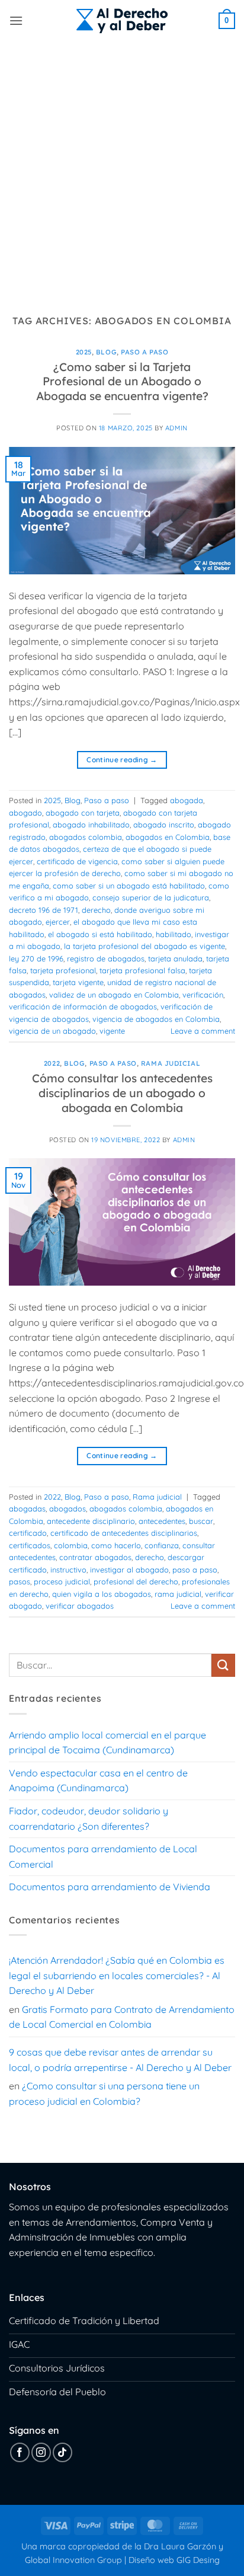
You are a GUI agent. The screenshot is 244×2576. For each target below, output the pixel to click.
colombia (71, 1545)
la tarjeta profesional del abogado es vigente (145, 946)
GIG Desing (198, 2560)
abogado (25, 813)
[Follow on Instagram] (41, 2452)
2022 (52, 1063)
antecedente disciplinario (91, 1521)
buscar (201, 1521)
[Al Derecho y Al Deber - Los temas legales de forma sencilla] (122, 21)
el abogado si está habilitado (100, 934)
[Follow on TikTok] (62, 2452)
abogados (68, 1508)
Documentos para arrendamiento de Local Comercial (103, 1856)
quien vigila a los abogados (102, 1594)
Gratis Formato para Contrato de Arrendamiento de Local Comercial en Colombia (122, 2017)
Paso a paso (145, 352)
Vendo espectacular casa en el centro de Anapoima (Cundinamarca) (98, 1781)
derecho (96, 910)
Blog (106, 352)
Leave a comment (203, 1031)
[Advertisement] (122, 170)
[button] (16, 20)
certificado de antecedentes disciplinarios (124, 1533)
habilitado (174, 934)
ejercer (58, 922)
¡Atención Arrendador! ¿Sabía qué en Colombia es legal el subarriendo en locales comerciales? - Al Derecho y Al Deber (117, 1975)
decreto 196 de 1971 (44, 910)
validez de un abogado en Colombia (114, 995)
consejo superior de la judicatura (151, 897)
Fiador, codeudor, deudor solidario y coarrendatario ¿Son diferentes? (89, 1818)
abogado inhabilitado (91, 824)
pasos (20, 1581)
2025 (84, 352)
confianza (162, 1545)
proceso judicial (62, 1581)
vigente (112, 1031)
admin (176, 428)
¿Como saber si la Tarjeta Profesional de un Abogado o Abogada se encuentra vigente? (122, 382)
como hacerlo (116, 1545)
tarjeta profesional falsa (142, 970)
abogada (187, 800)
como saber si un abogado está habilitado (129, 886)
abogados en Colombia (168, 837)
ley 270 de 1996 (36, 958)
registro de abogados (106, 958)
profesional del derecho (136, 1581)
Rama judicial (171, 1063)
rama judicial (178, 1594)
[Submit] (223, 1665)
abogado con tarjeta (83, 813)
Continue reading (122, 760)
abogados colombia (86, 837)
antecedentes (162, 1521)
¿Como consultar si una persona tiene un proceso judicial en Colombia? (104, 2094)
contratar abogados (95, 1557)
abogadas (27, 1508)
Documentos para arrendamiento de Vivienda (110, 1887)
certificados (30, 1545)
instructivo (68, 1570)
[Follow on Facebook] (20, 2452)
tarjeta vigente (78, 982)
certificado (28, 1533)
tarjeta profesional (63, 970)
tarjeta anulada (175, 958)
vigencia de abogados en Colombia (156, 1019)
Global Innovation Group (73, 2560)
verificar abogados (80, 1606)
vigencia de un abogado (52, 1031)
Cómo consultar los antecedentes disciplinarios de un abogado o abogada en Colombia (122, 1093)
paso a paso (195, 1570)
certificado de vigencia (77, 861)
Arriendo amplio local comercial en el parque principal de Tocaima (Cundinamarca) (107, 1743)
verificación (203, 995)
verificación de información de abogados (83, 1006)
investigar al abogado (129, 1570)
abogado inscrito (164, 824)
